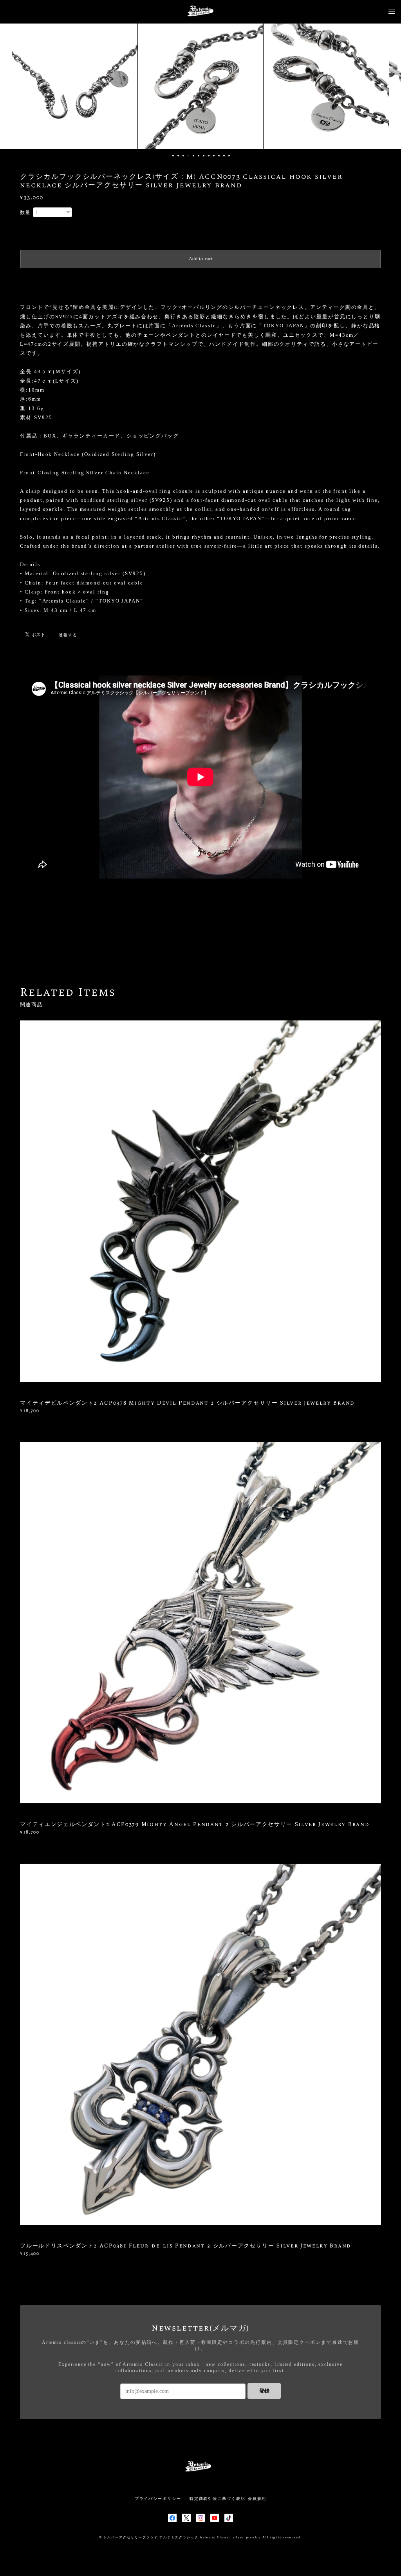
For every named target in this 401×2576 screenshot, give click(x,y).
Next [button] (389, 86)
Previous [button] (12, 86)
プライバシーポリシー (158, 2499)
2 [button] (178, 156)
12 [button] (229, 156)
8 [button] (209, 156)
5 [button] (193, 156)
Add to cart (201, 259)
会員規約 (257, 2499)
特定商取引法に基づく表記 (218, 2499)
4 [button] (188, 156)
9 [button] (214, 156)
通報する (68, 635)
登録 (264, 2391)
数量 (25, 212)
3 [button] (183, 156)
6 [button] (199, 156)
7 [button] (204, 156)
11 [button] (224, 156)
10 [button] (219, 156)
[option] (75, 86)
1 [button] (173, 156)
